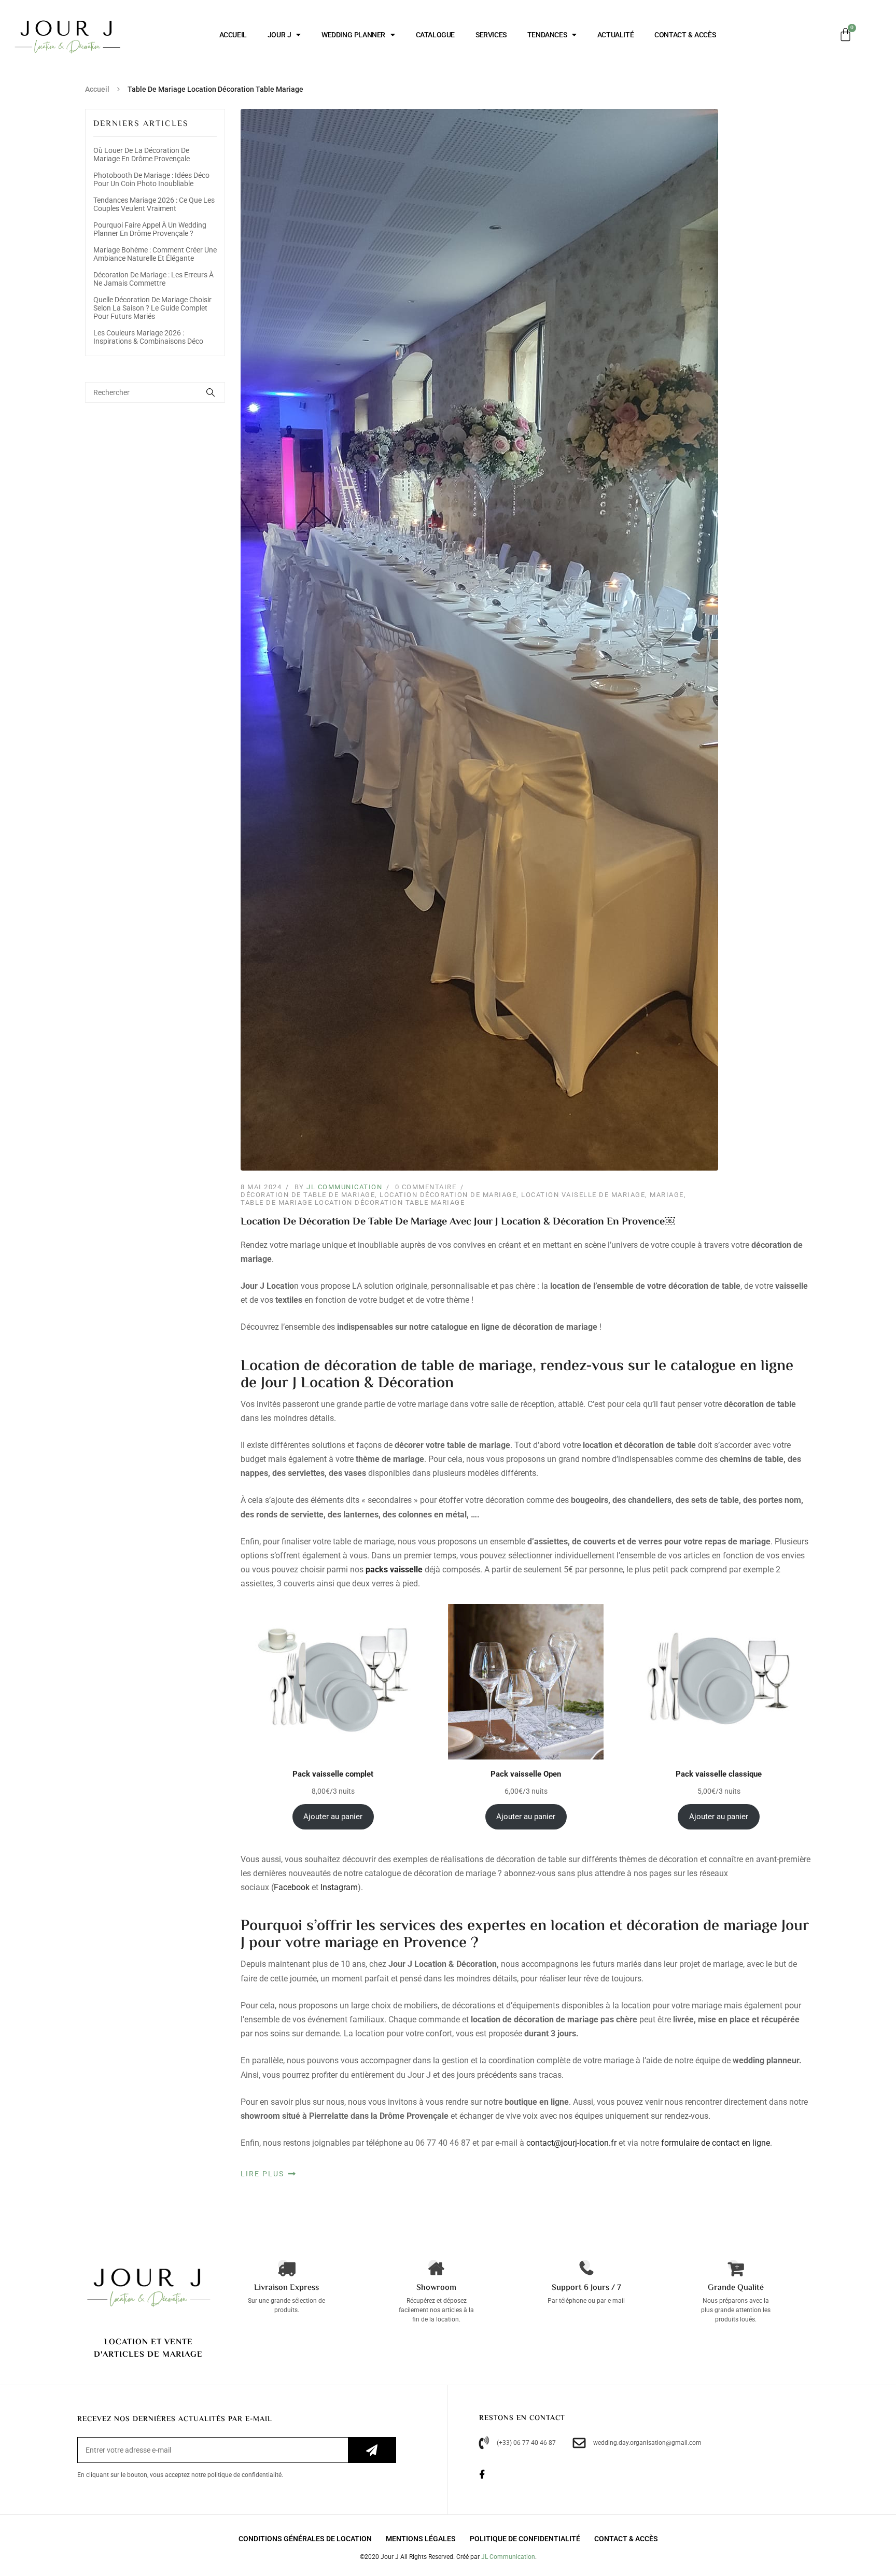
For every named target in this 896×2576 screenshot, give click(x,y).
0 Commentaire (426, 1187)
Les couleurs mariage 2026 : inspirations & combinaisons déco (148, 337)
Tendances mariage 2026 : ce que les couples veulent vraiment (154, 204)
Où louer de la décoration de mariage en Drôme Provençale (142, 154)
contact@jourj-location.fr (571, 2143)
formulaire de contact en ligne (716, 2143)
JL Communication (344, 1187)
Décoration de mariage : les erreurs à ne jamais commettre (153, 279)
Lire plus (264, 2174)
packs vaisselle (394, 1569)
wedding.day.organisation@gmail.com (647, 2443)
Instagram (339, 1887)
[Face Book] (488, 2475)
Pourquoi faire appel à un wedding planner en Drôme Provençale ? (150, 229)
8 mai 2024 (261, 1187)
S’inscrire (372, 2450)
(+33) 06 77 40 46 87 (526, 2443)
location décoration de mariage (448, 1195)
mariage (667, 1195)
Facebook (292, 1887)
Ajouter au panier (333, 1817)
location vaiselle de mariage (583, 1195)
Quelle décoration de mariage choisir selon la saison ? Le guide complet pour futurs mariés (152, 308)
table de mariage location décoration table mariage (353, 1202)
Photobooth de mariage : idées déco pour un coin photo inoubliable (151, 179)
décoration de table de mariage (308, 1195)
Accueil (97, 89)
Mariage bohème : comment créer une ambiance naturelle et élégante (155, 254)
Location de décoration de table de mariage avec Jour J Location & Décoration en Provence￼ (458, 1222)
